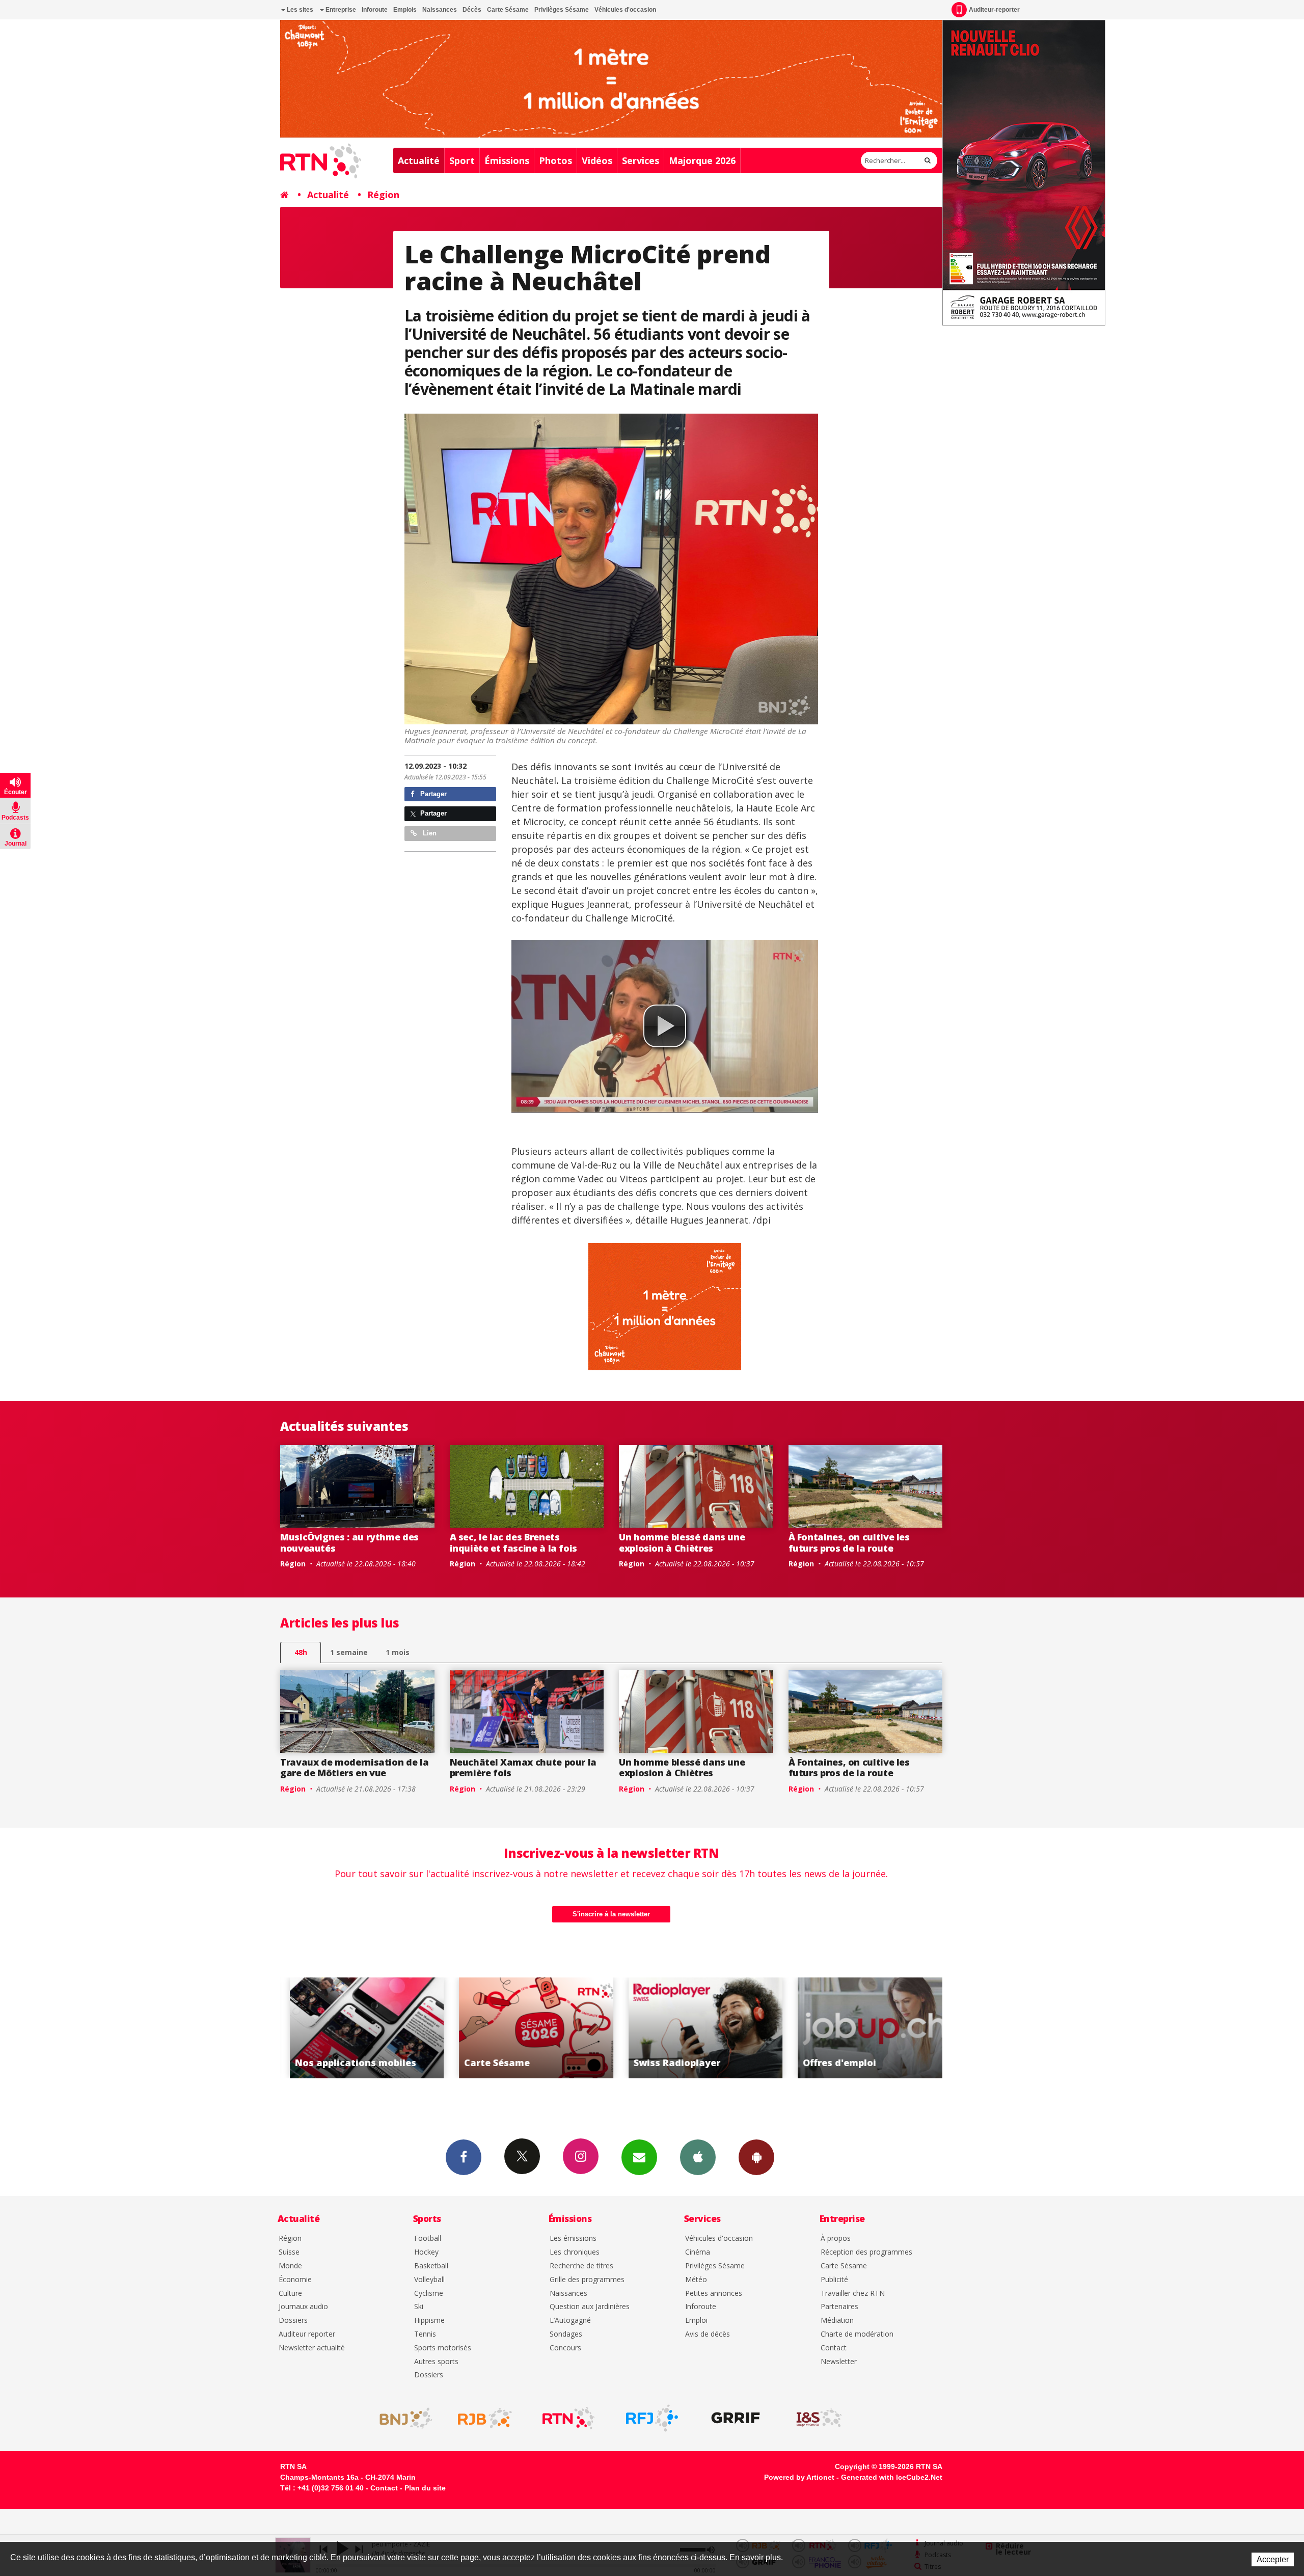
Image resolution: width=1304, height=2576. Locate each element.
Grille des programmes (587, 2280)
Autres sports (436, 2362)
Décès (472, 10)
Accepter (1273, 2559)
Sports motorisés (443, 2348)
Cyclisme (429, 2294)
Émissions (507, 160)
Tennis (425, 2334)
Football (428, 2239)
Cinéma (698, 2252)
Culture (290, 2294)
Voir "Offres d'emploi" (696, 2028)
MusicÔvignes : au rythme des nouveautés (349, 1542)
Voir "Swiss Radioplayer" (527, 2028)
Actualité (419, 160)
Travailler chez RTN (853, 2294)
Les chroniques (575, 2252)
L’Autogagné (570, 2321)
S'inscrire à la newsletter (611, 1914)
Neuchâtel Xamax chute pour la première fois (523, 1768)
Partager (432, 794)
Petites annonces (714, 2294)
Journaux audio (303, 2307)
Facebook (464, 2157)
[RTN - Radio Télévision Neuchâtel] (568, 2418)
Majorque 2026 (702, 160)
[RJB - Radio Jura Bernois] (485, 2418)
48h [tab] (301, 1652)
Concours (565, 2348)
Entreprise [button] (340, 10)
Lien (429, 833)
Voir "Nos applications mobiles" (866, 2028)
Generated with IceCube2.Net (892, 2477)
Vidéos (597, 160)
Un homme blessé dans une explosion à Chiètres (682, 1542)
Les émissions (573, 2239)
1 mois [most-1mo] (398, 1652)
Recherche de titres (581, 2266)
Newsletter (839, 2362)
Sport (462, 160)
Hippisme (429, 2321)
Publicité (834, 2280)
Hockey (426, 2252)
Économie (295, 2280)
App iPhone (698, 2157)
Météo (696, 2280)
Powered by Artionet (799, 2477)
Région (383, 195)
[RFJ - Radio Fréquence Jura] (652, 2418)
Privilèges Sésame (562, 10)
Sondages (566, 2334)
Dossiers (293, 2321)
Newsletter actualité (312, 2348)
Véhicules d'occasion (625, 10)
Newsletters (639, 2157)
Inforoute (375, 10)
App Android (756, 2157)
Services (641, 160)
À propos (836, 2239)
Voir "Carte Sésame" (357, 2028)
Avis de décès (708, 2334)
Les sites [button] (299, 10)
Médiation (837, 2321)
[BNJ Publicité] (401, 2418)
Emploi (696, 2321)
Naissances (440, 10)
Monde (290, 2266)
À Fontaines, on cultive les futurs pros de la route (849, 1542)
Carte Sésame (508, 10)
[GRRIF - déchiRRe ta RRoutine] (736, 2418)
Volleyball (429, 2280)
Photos (555, 160)
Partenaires (839, 2307)
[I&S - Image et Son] (819, 2418)
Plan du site (425, 2488)
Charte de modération (857, 2334)
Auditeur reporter (307, 2334)
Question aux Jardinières (590, 2307)
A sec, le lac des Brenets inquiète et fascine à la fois (514, 1542)
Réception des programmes (866, 2252)
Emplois (405, 10)
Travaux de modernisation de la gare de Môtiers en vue (354, 1768)
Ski (419, 2307)
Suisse (289, 2252)
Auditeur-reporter (994, 10)
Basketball (431, 2266)
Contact (834, 2348)
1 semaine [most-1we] (349, 1652)
